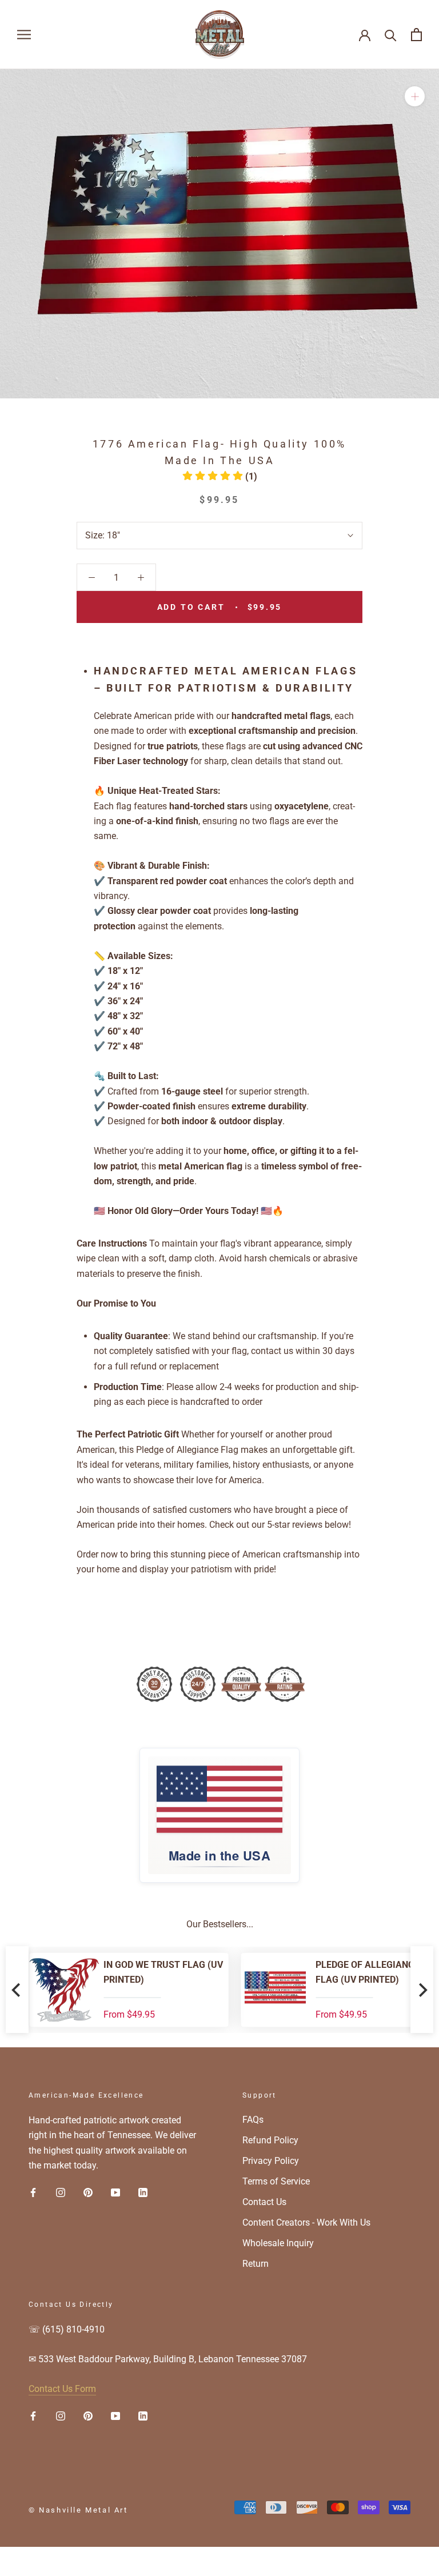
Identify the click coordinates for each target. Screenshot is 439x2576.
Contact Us (264, 2202)
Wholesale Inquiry (278, 2243)
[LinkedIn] (143, 2192)
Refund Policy (270, 2140)
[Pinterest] (88, 2192)
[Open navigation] (24, 35)
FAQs (253, 2120)
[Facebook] (33, 2192)
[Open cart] (416, 35)
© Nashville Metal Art (78, 2510)
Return (256, 2264)
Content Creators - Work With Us (306, 2222)
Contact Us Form (62, 2389)
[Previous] (17, 1990)
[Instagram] (61, 2192)
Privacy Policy (271, 2161)
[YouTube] (115, 2192)
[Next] (422, 1990)
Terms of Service (276, 2181)
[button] (220, 476)
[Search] (391, 35)
